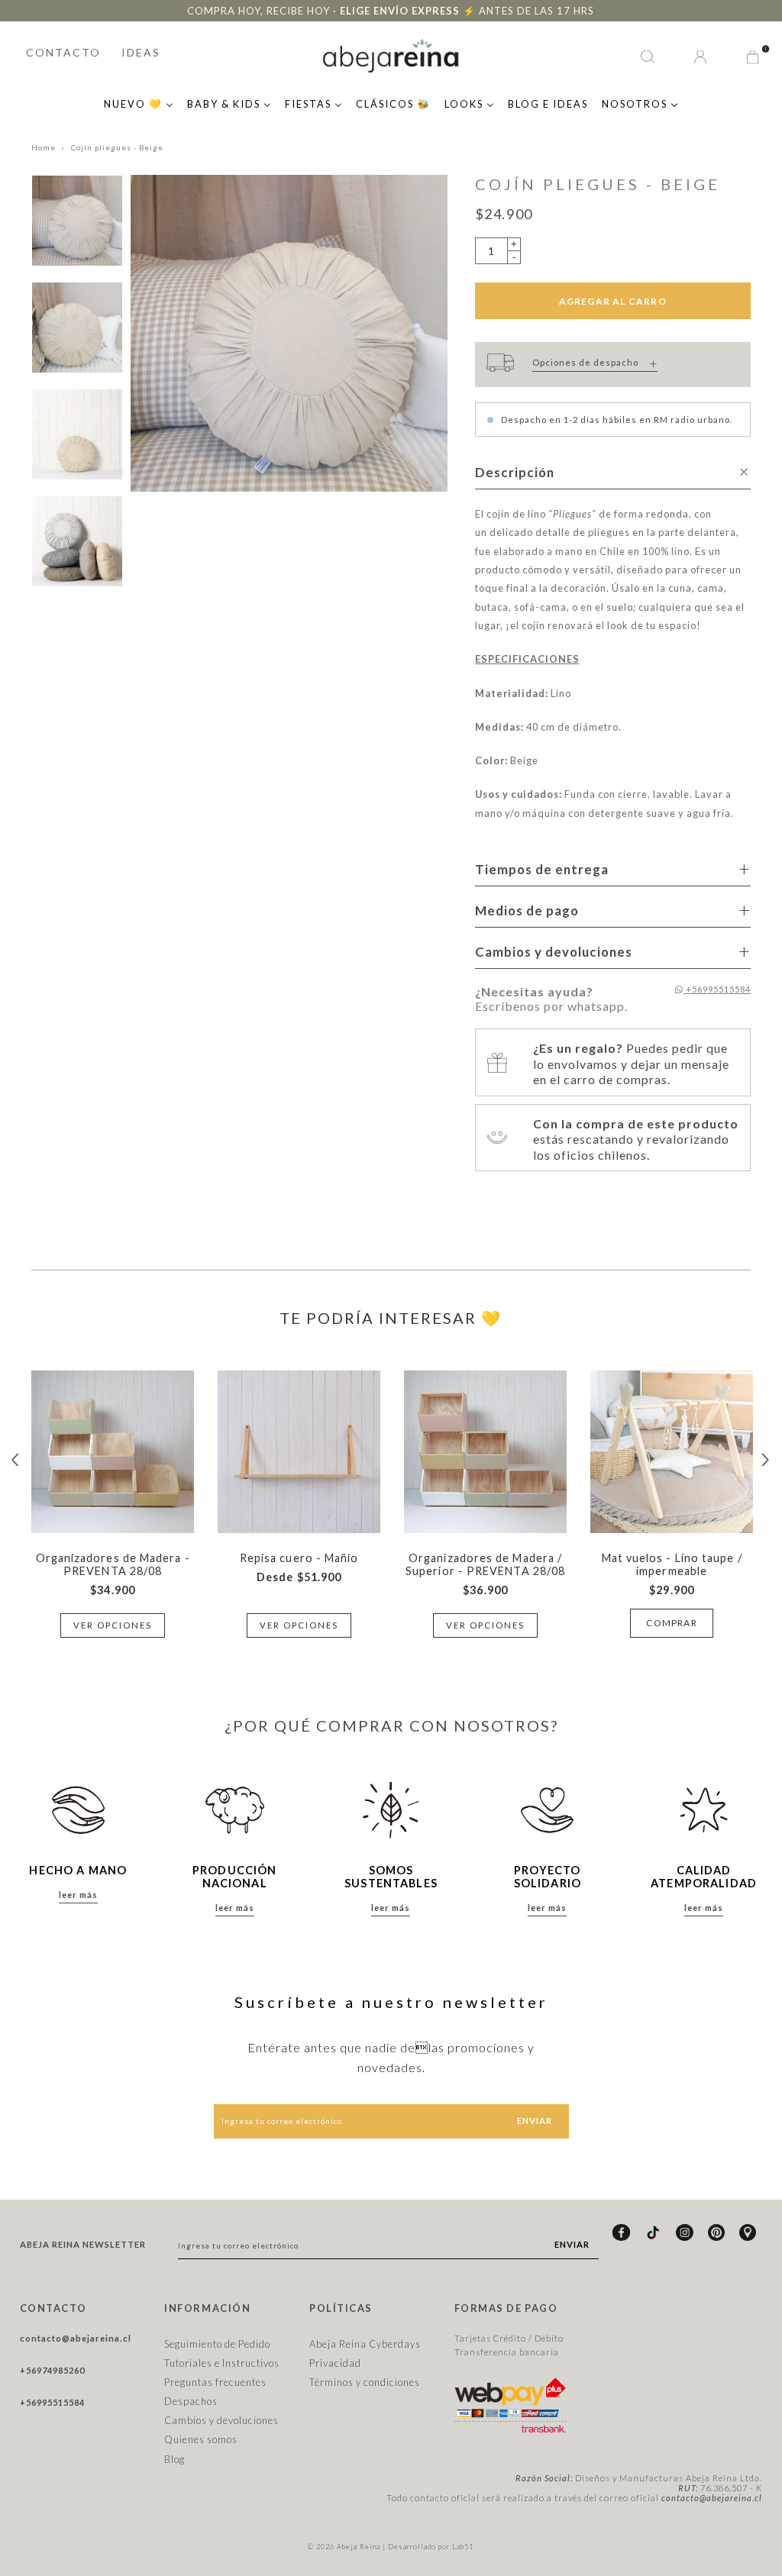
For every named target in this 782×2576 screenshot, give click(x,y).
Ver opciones (113, 1625)
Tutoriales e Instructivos (222, 2363)
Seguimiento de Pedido (217, 2344)
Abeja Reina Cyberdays (365, 2344)
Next (766, 1460)
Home (44, 148)
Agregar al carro (613, 301)
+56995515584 (717, 989)
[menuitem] (139, 102)
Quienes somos (201, 2439)
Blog (174, 2459)
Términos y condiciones (365, 2382)
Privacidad (335, 2363)
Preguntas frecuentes (215, 2382)
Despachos (191, 2401)
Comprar (671, 1623)
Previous (16, 1460)
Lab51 (463, 2547)
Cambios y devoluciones (221, 2420)
